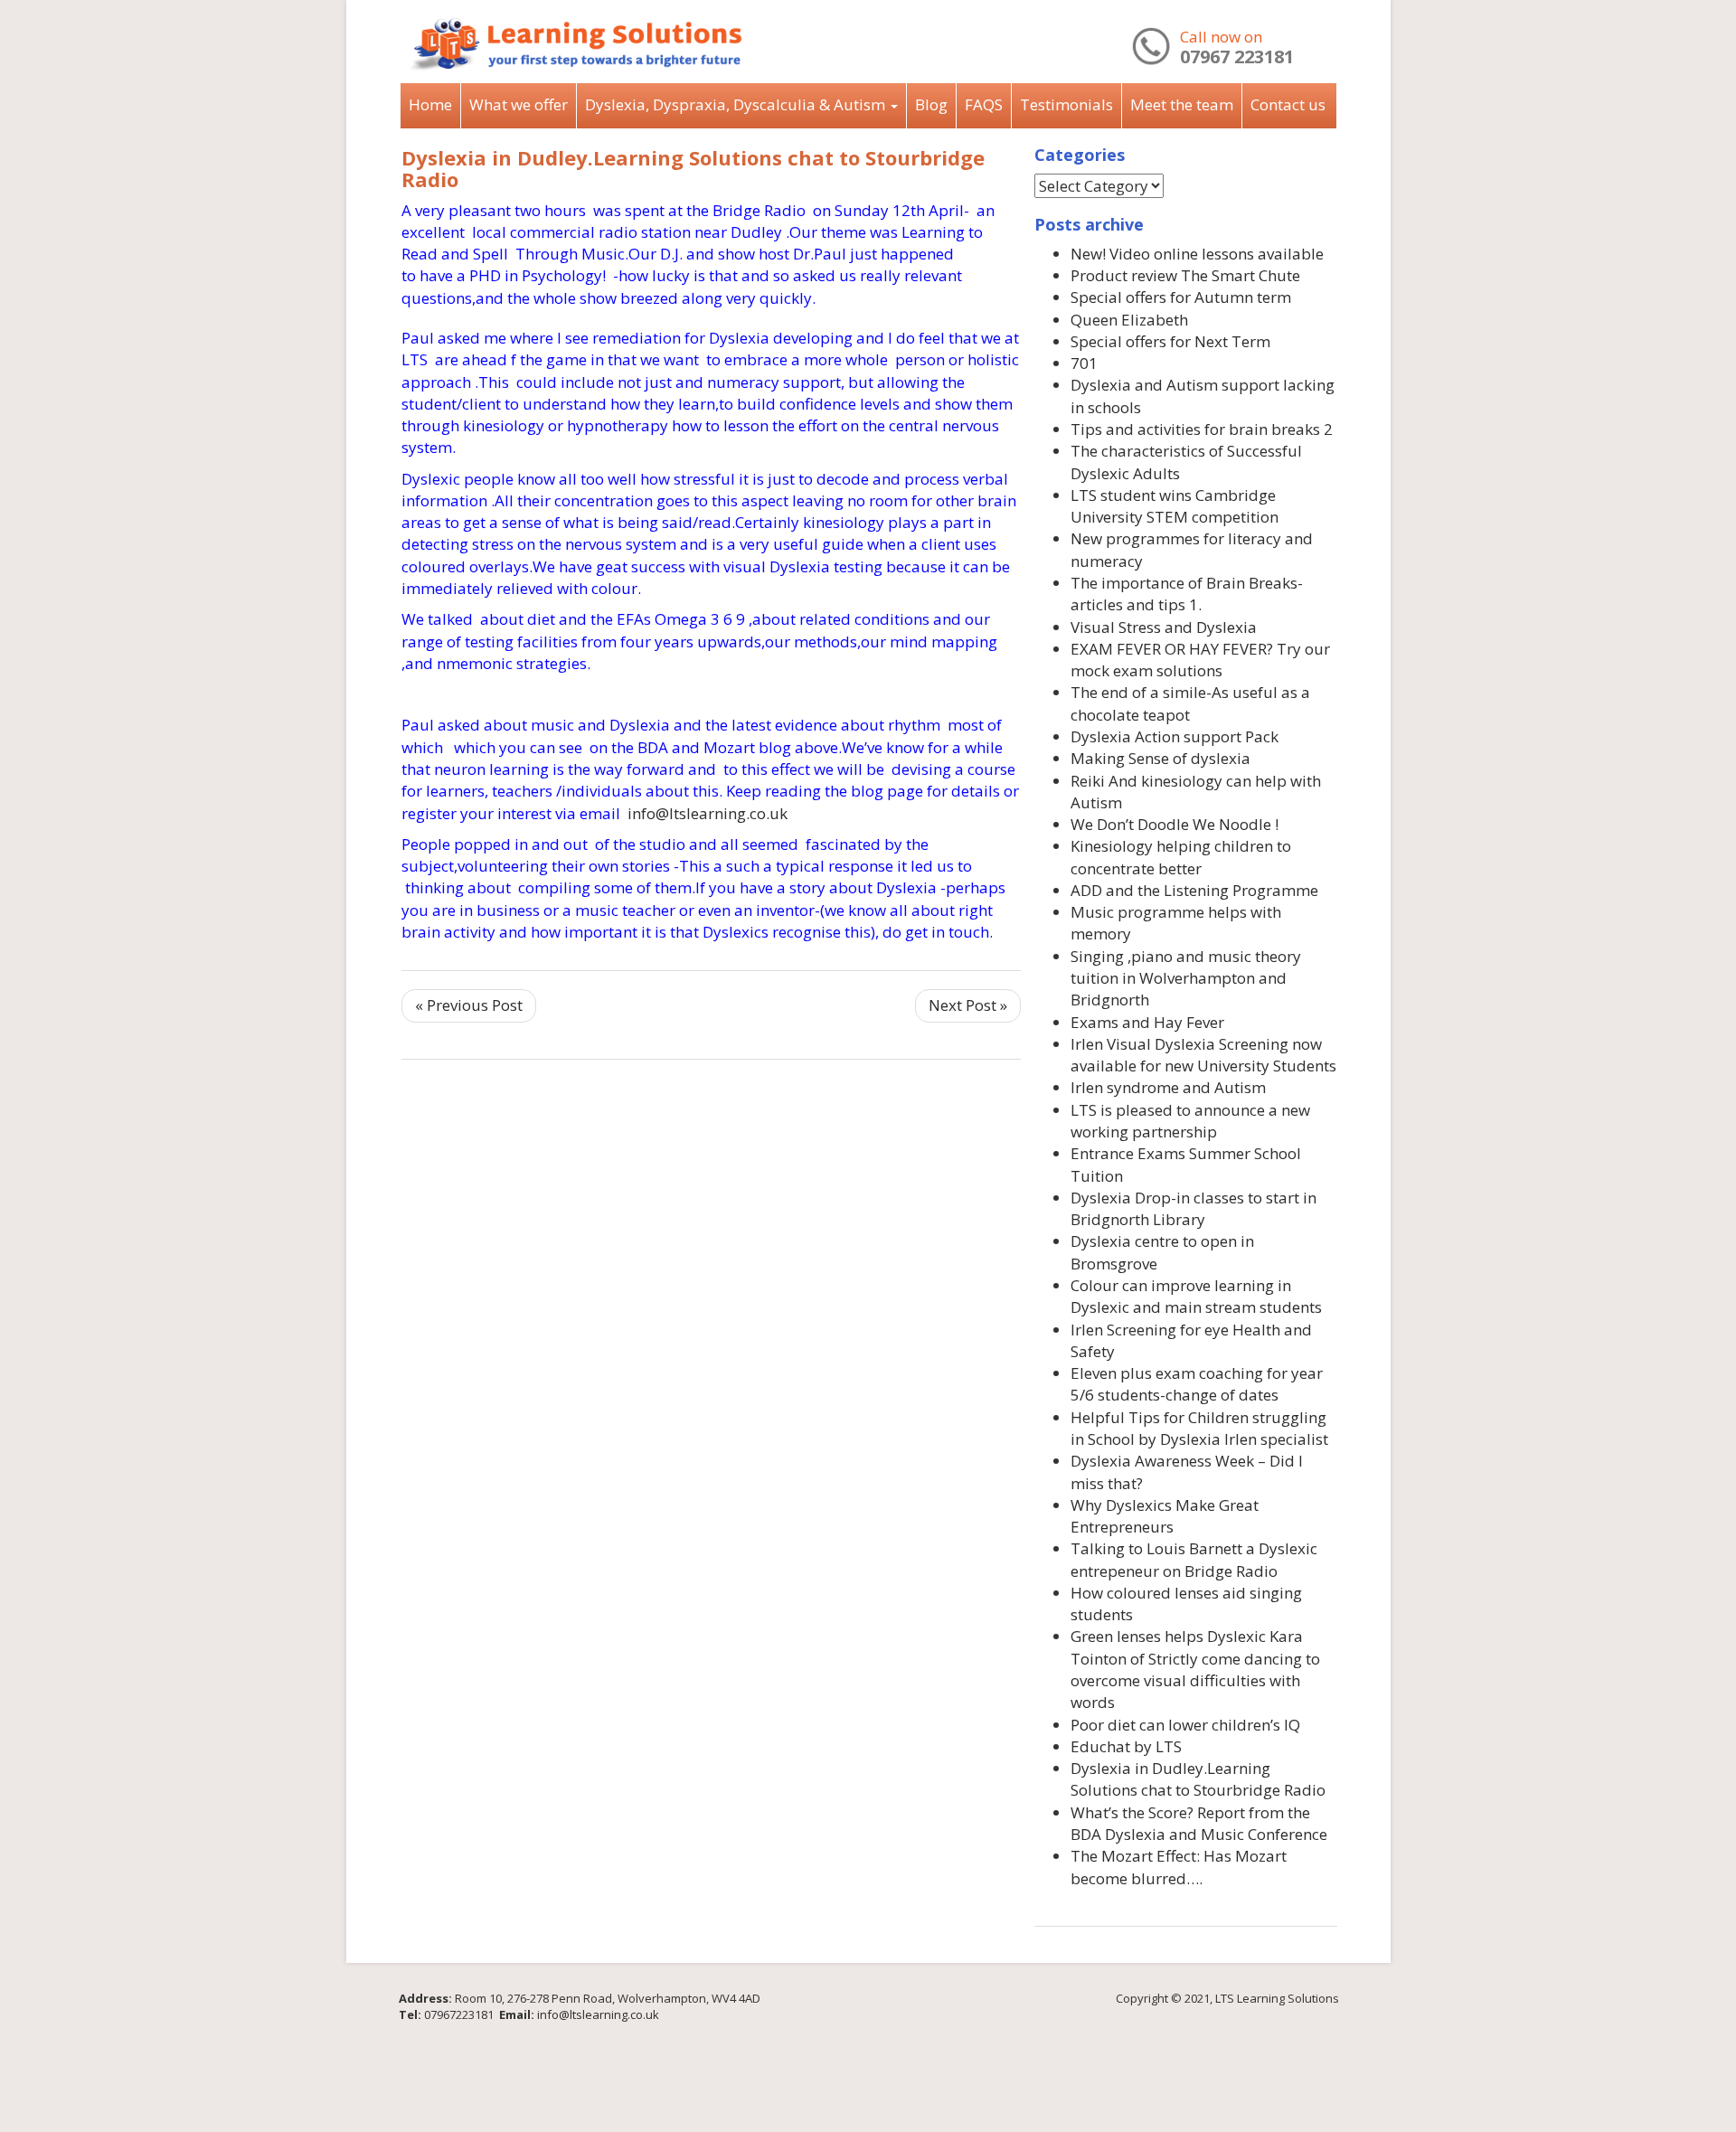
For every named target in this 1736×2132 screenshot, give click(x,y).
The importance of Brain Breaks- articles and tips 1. (1187, 594)
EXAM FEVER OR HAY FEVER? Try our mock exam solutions (1200, 660)
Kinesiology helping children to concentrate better (1181, 857)
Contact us (1288, 104)
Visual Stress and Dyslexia (1164, 627)
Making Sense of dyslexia (1160, 758)
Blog (931, 104)
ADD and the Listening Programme (1194, 890)
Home (430, 104)
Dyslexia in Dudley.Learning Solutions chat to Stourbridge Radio (693, 168)
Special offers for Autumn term (1181, 297)
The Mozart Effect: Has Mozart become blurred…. (1179, 1867)
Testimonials (1066, 104)
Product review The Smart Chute (1185, 275)
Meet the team (1182, 104)
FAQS (984, 104)
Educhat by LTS (1126, 1746)
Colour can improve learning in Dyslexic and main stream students (1196, 1296)
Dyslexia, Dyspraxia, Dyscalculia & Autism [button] (737, 104)
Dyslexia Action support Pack (1175, 736)
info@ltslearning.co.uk (708, 813)
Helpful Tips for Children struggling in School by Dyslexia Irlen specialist (1199, 1428)
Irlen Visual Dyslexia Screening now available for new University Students (1203, 1055)
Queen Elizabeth (1129, 320)
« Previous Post (469, 1005)
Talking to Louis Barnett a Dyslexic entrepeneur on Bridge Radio (1194, 1559)
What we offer (519, 104)
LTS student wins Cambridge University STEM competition (1175, 506)
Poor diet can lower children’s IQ (1185, 1725)
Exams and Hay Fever (1147, 1022)
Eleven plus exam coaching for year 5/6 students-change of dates (1197, 1384)
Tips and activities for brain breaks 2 (1202, 429)
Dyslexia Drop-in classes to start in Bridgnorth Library (1193, 1208)
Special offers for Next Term (1170, 341)
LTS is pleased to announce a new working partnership (1190, 1121)
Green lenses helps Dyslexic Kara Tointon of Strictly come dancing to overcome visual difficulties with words (1195, 1669)
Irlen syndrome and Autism (1168, 1087)
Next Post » (968, 1005)
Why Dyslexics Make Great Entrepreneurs (1165, 1516)
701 (1084, 363)
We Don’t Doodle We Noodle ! (1175, 824)
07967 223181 (1237, 57)
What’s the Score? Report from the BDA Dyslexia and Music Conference (1199, 1823)
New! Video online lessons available (1197, 254)
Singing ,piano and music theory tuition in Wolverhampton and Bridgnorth (1186, 978)
